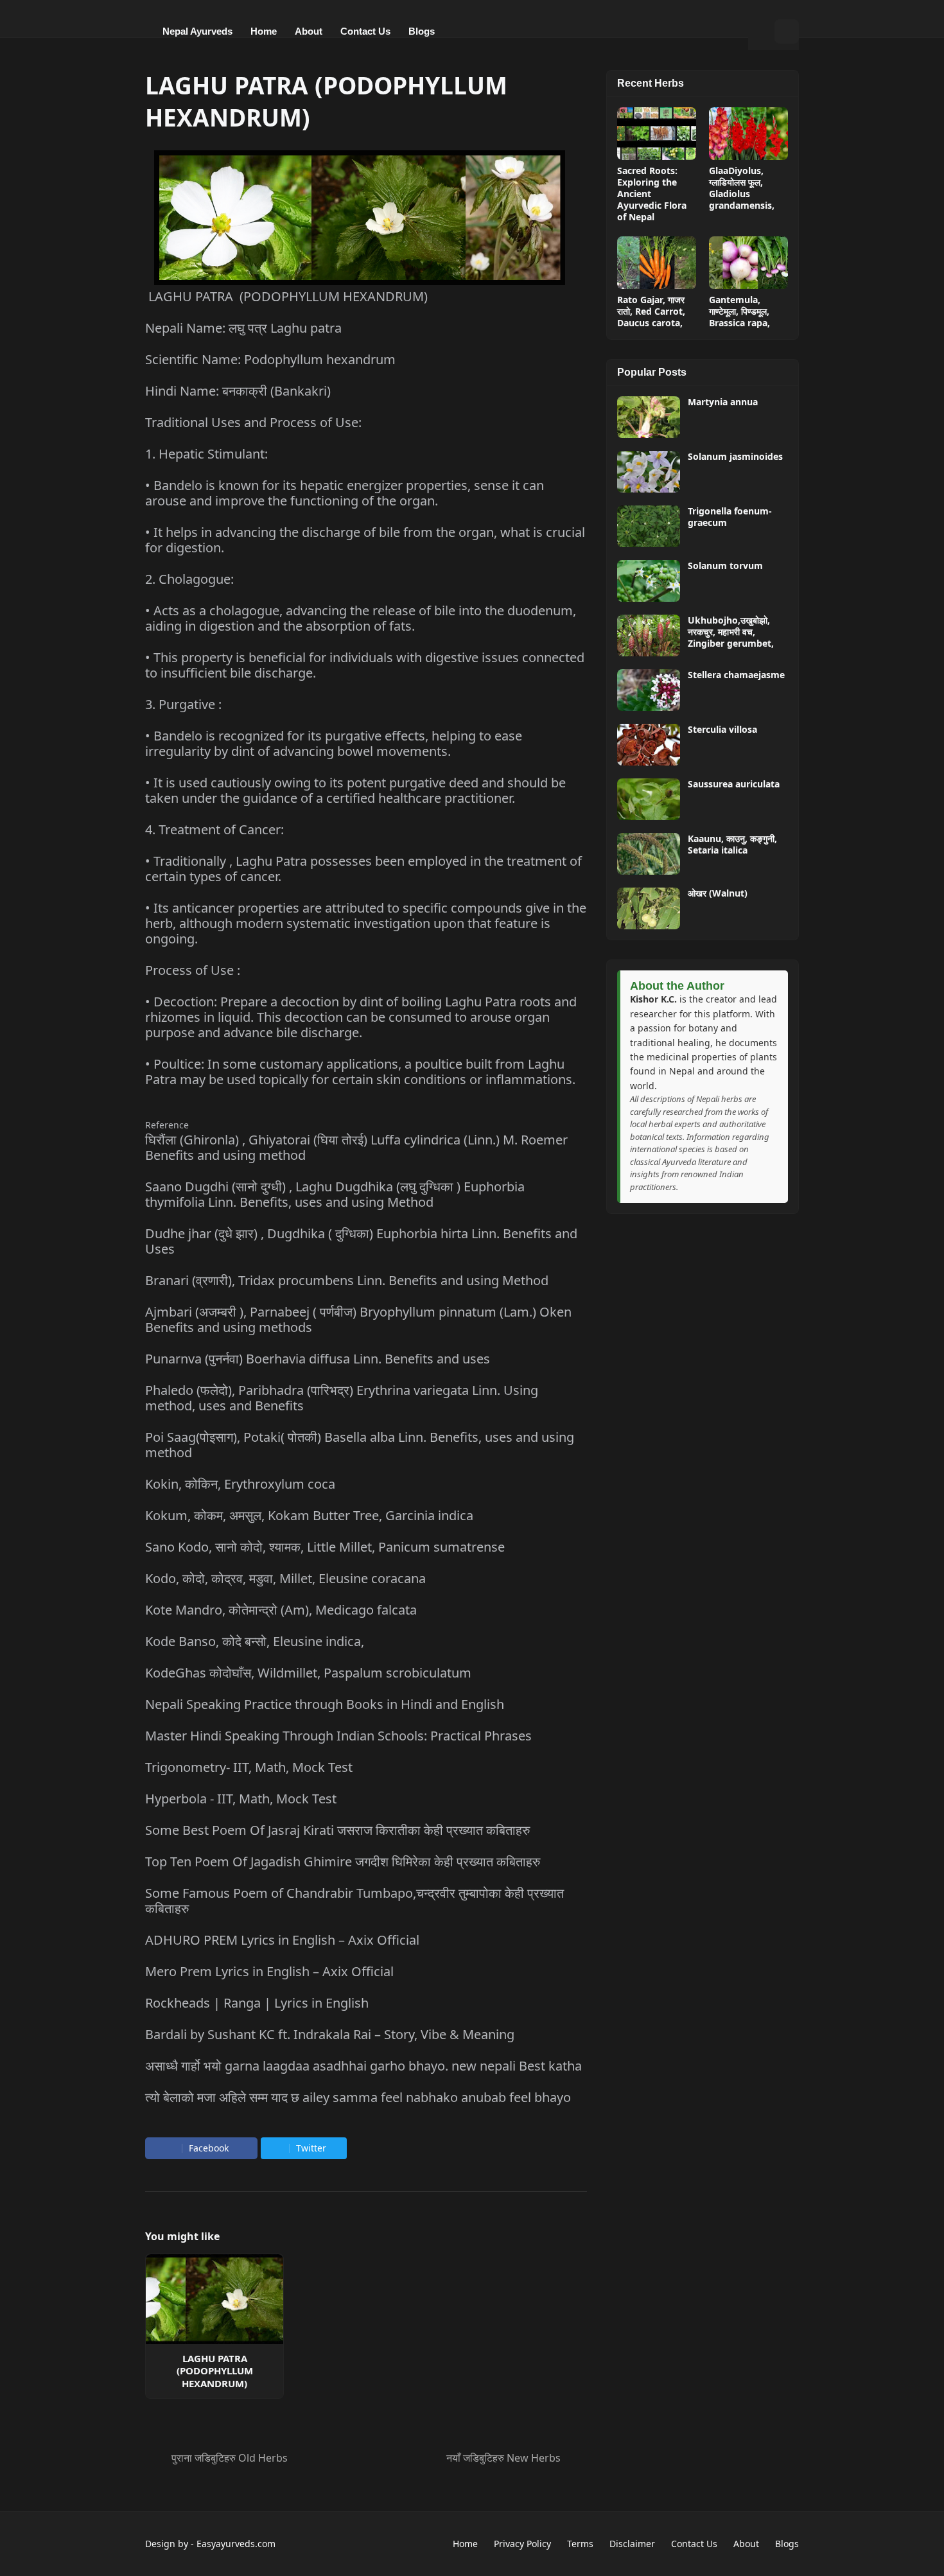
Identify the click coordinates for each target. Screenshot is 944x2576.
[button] (761, 31)
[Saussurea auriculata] (649, 799)
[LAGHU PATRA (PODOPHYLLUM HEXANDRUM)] (214, 2299)
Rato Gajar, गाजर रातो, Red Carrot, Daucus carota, (651, 311)
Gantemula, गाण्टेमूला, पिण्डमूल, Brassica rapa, (739, 311)
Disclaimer (632, 2544)
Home (465, 2544)
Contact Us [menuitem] (365, 31)
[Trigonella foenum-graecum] (649, 526)
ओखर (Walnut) (718, 893)
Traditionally (191, 861)
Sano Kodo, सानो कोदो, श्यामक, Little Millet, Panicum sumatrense (325, 1547)
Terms (580, 2544)
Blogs (787, 2544)
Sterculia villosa (722, 730)
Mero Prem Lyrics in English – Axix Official (269, 1971)
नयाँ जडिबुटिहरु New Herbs (503, 2458)
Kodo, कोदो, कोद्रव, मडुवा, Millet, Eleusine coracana (285, 1578)
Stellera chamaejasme (736, 675)
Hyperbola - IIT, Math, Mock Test (241, 1799)
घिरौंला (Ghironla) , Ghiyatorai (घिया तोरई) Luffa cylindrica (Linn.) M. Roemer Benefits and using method (356, 1147)
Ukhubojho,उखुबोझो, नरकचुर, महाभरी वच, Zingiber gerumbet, (731, 632)
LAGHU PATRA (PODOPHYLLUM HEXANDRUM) (215, 2371)
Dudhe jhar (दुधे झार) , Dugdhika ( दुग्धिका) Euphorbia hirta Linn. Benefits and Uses (361, 1241)
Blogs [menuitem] (422, 31)
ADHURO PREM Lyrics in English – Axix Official (282, 1940)
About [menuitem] (309, 31)
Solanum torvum (725, 566)
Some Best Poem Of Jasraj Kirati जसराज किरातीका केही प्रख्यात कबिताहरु (337, 1830)
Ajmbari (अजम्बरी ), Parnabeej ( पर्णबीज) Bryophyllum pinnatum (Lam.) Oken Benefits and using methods (358, 1319)
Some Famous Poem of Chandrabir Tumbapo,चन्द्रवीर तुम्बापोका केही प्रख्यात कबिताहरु (354, 1901)
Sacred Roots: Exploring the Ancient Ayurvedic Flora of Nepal (652, 194)
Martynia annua (723, 402)
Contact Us (694, 2544)
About (746, 2544)
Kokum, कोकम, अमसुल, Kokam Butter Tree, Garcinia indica (309, 1515)
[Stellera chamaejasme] (649, 690)
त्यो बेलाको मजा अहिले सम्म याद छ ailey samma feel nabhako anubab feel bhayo (358, 2097)
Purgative (187, 704)
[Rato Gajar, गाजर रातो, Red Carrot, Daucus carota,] (657, 263)
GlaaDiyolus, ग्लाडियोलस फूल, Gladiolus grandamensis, (742, 188)
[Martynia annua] (649, 417)
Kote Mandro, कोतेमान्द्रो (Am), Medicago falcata (281, 1610)
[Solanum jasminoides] (649, 472)
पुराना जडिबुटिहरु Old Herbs (230, 2458)
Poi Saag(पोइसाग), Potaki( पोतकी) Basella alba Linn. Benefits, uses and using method (360, 1445)
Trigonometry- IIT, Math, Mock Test (249, 1767)
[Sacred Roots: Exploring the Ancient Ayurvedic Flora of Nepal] (657, 134)
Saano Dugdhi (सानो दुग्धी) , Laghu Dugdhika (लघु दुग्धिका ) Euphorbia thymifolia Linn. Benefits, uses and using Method (335, 1194)
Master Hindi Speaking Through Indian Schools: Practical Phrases (338, 1736)
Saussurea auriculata (734, 784)
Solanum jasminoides (735, 457)
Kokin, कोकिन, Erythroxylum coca (240, 1484)
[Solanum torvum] (649, 581)
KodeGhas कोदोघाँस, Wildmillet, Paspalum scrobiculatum (308, 1673)
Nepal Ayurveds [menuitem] (197, 31)
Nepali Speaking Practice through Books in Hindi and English (325, 1704)
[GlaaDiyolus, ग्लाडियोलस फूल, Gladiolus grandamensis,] (748, 134)
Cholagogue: (196, 579)
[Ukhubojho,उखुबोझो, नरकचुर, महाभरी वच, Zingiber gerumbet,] (649, 635)
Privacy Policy (522, 2544)
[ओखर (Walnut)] (649, 908)
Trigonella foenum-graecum (730, 517)
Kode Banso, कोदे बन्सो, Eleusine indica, (255, 1641)
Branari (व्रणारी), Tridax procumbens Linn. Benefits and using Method (347, 1280)
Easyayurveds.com (236, 2544)
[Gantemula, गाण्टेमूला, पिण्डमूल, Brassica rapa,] (748, 263)
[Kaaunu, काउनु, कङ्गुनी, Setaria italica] (649, 854)
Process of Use (189, 970)
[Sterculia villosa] (649, 745)
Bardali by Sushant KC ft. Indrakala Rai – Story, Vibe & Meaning (330, 2034)
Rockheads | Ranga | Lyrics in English (257, 2003)
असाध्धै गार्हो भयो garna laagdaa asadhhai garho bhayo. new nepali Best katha (363, 2066)
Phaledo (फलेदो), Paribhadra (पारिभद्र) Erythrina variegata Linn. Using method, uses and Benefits (342, 1398)
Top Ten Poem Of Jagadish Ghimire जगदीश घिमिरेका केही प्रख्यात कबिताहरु (343, 1862)
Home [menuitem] (264, 31)
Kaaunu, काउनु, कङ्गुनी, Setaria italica (732, 845)
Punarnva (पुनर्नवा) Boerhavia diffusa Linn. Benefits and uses (318, 1359)
